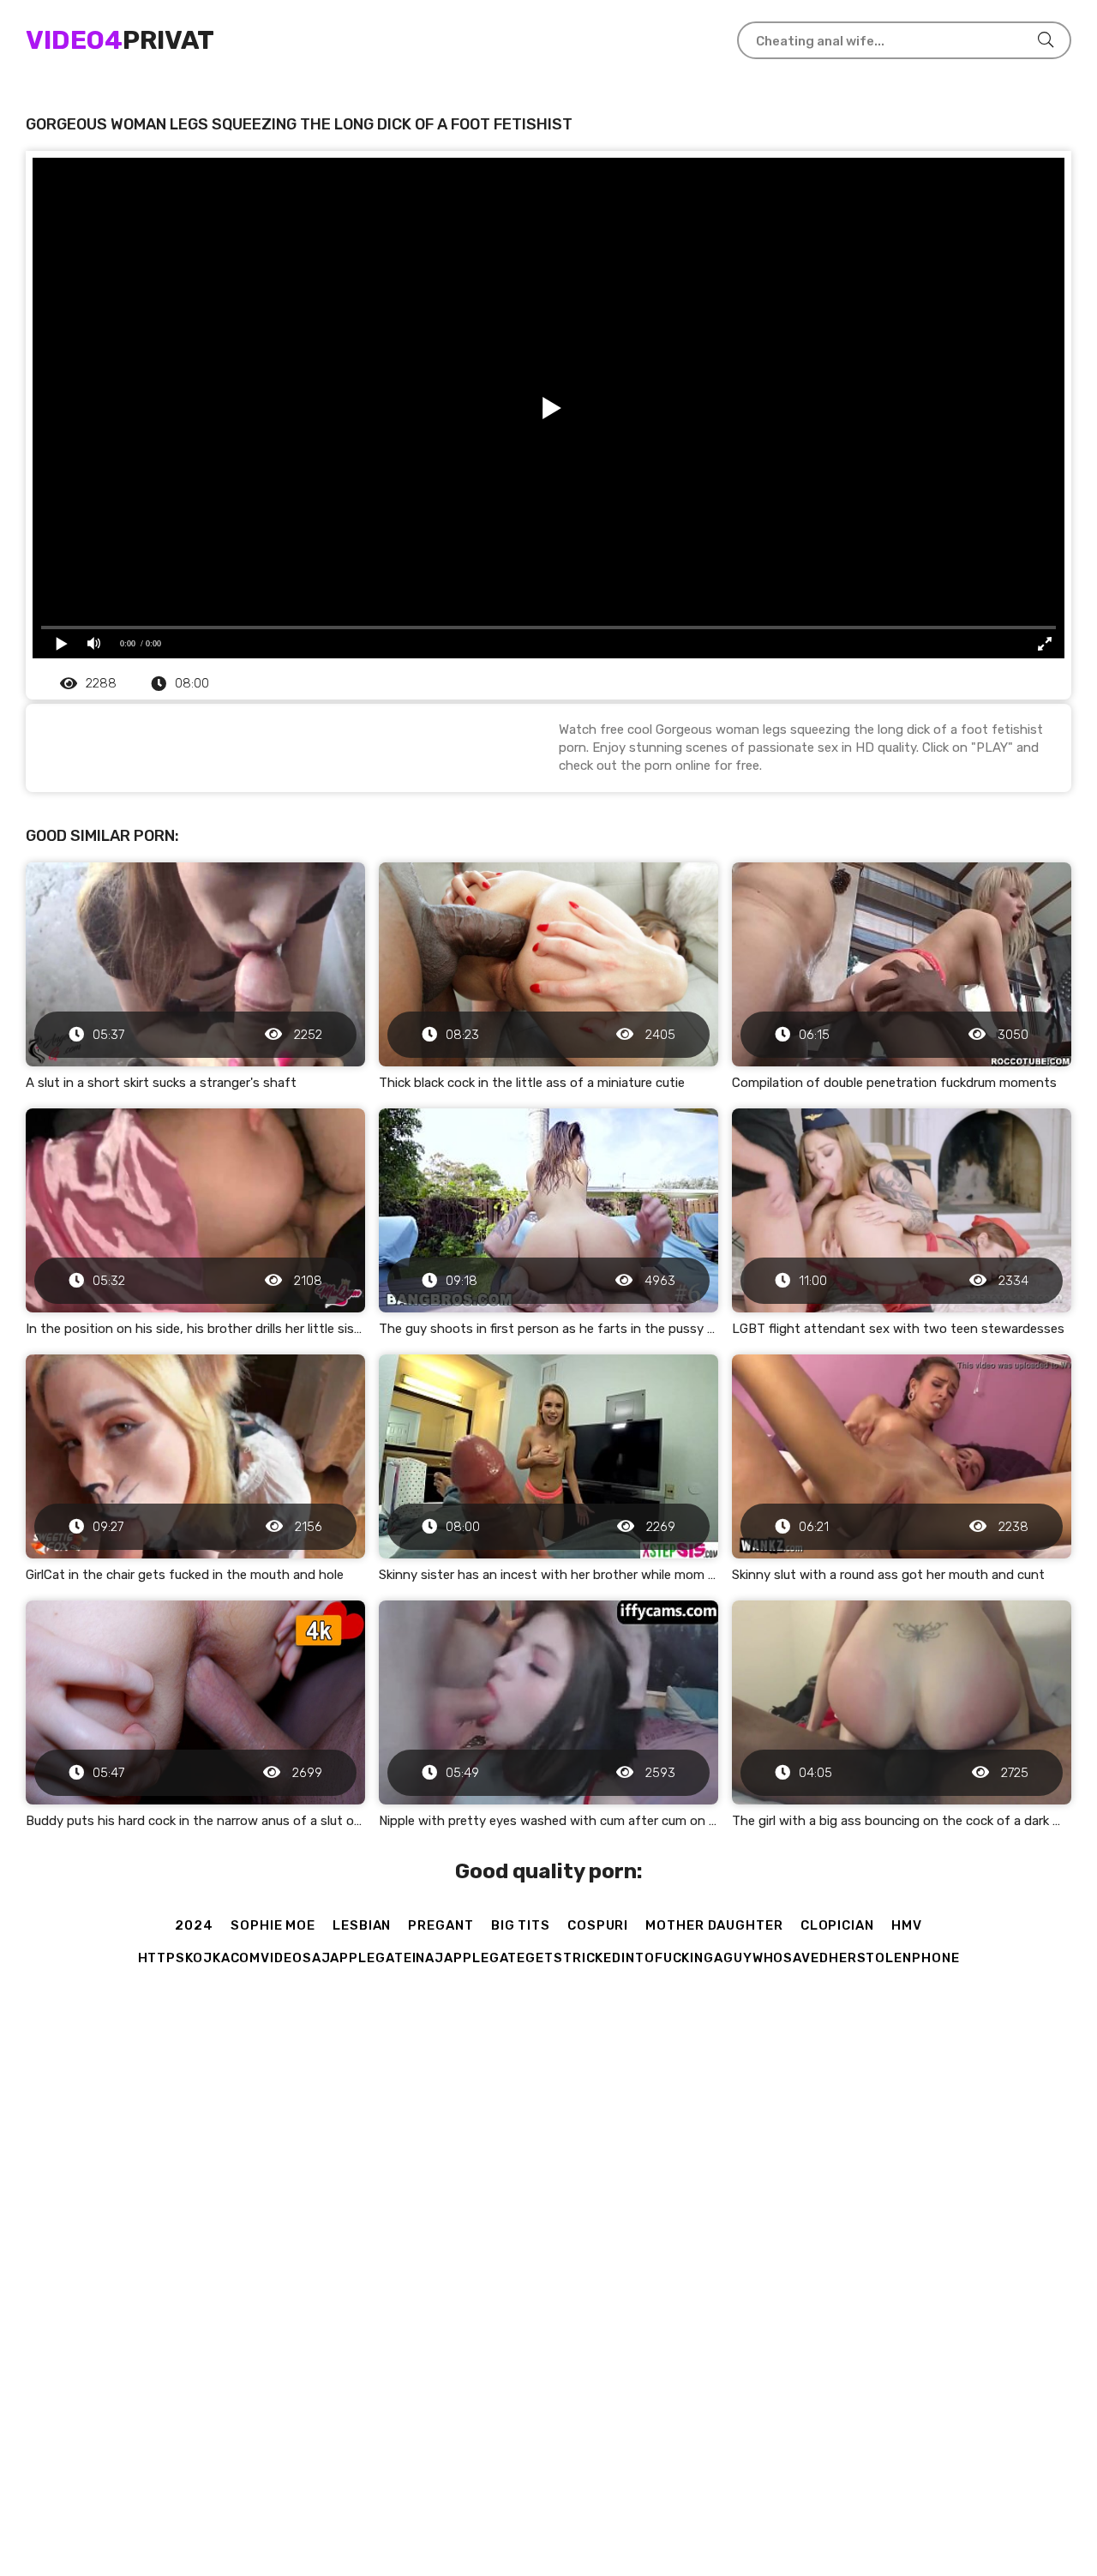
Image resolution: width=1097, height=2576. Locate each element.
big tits (521, 1925)
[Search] (1046, 40)
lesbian (362, 1925)
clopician (837, 1925)
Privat (120, 40)
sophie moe (273, 1925)
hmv (907, 1925)
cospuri (598, 1925)
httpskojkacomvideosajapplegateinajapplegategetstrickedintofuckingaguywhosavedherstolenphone (549, 1958)
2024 (194, 1925)
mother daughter (714, 1925)
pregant (441, 1925)
